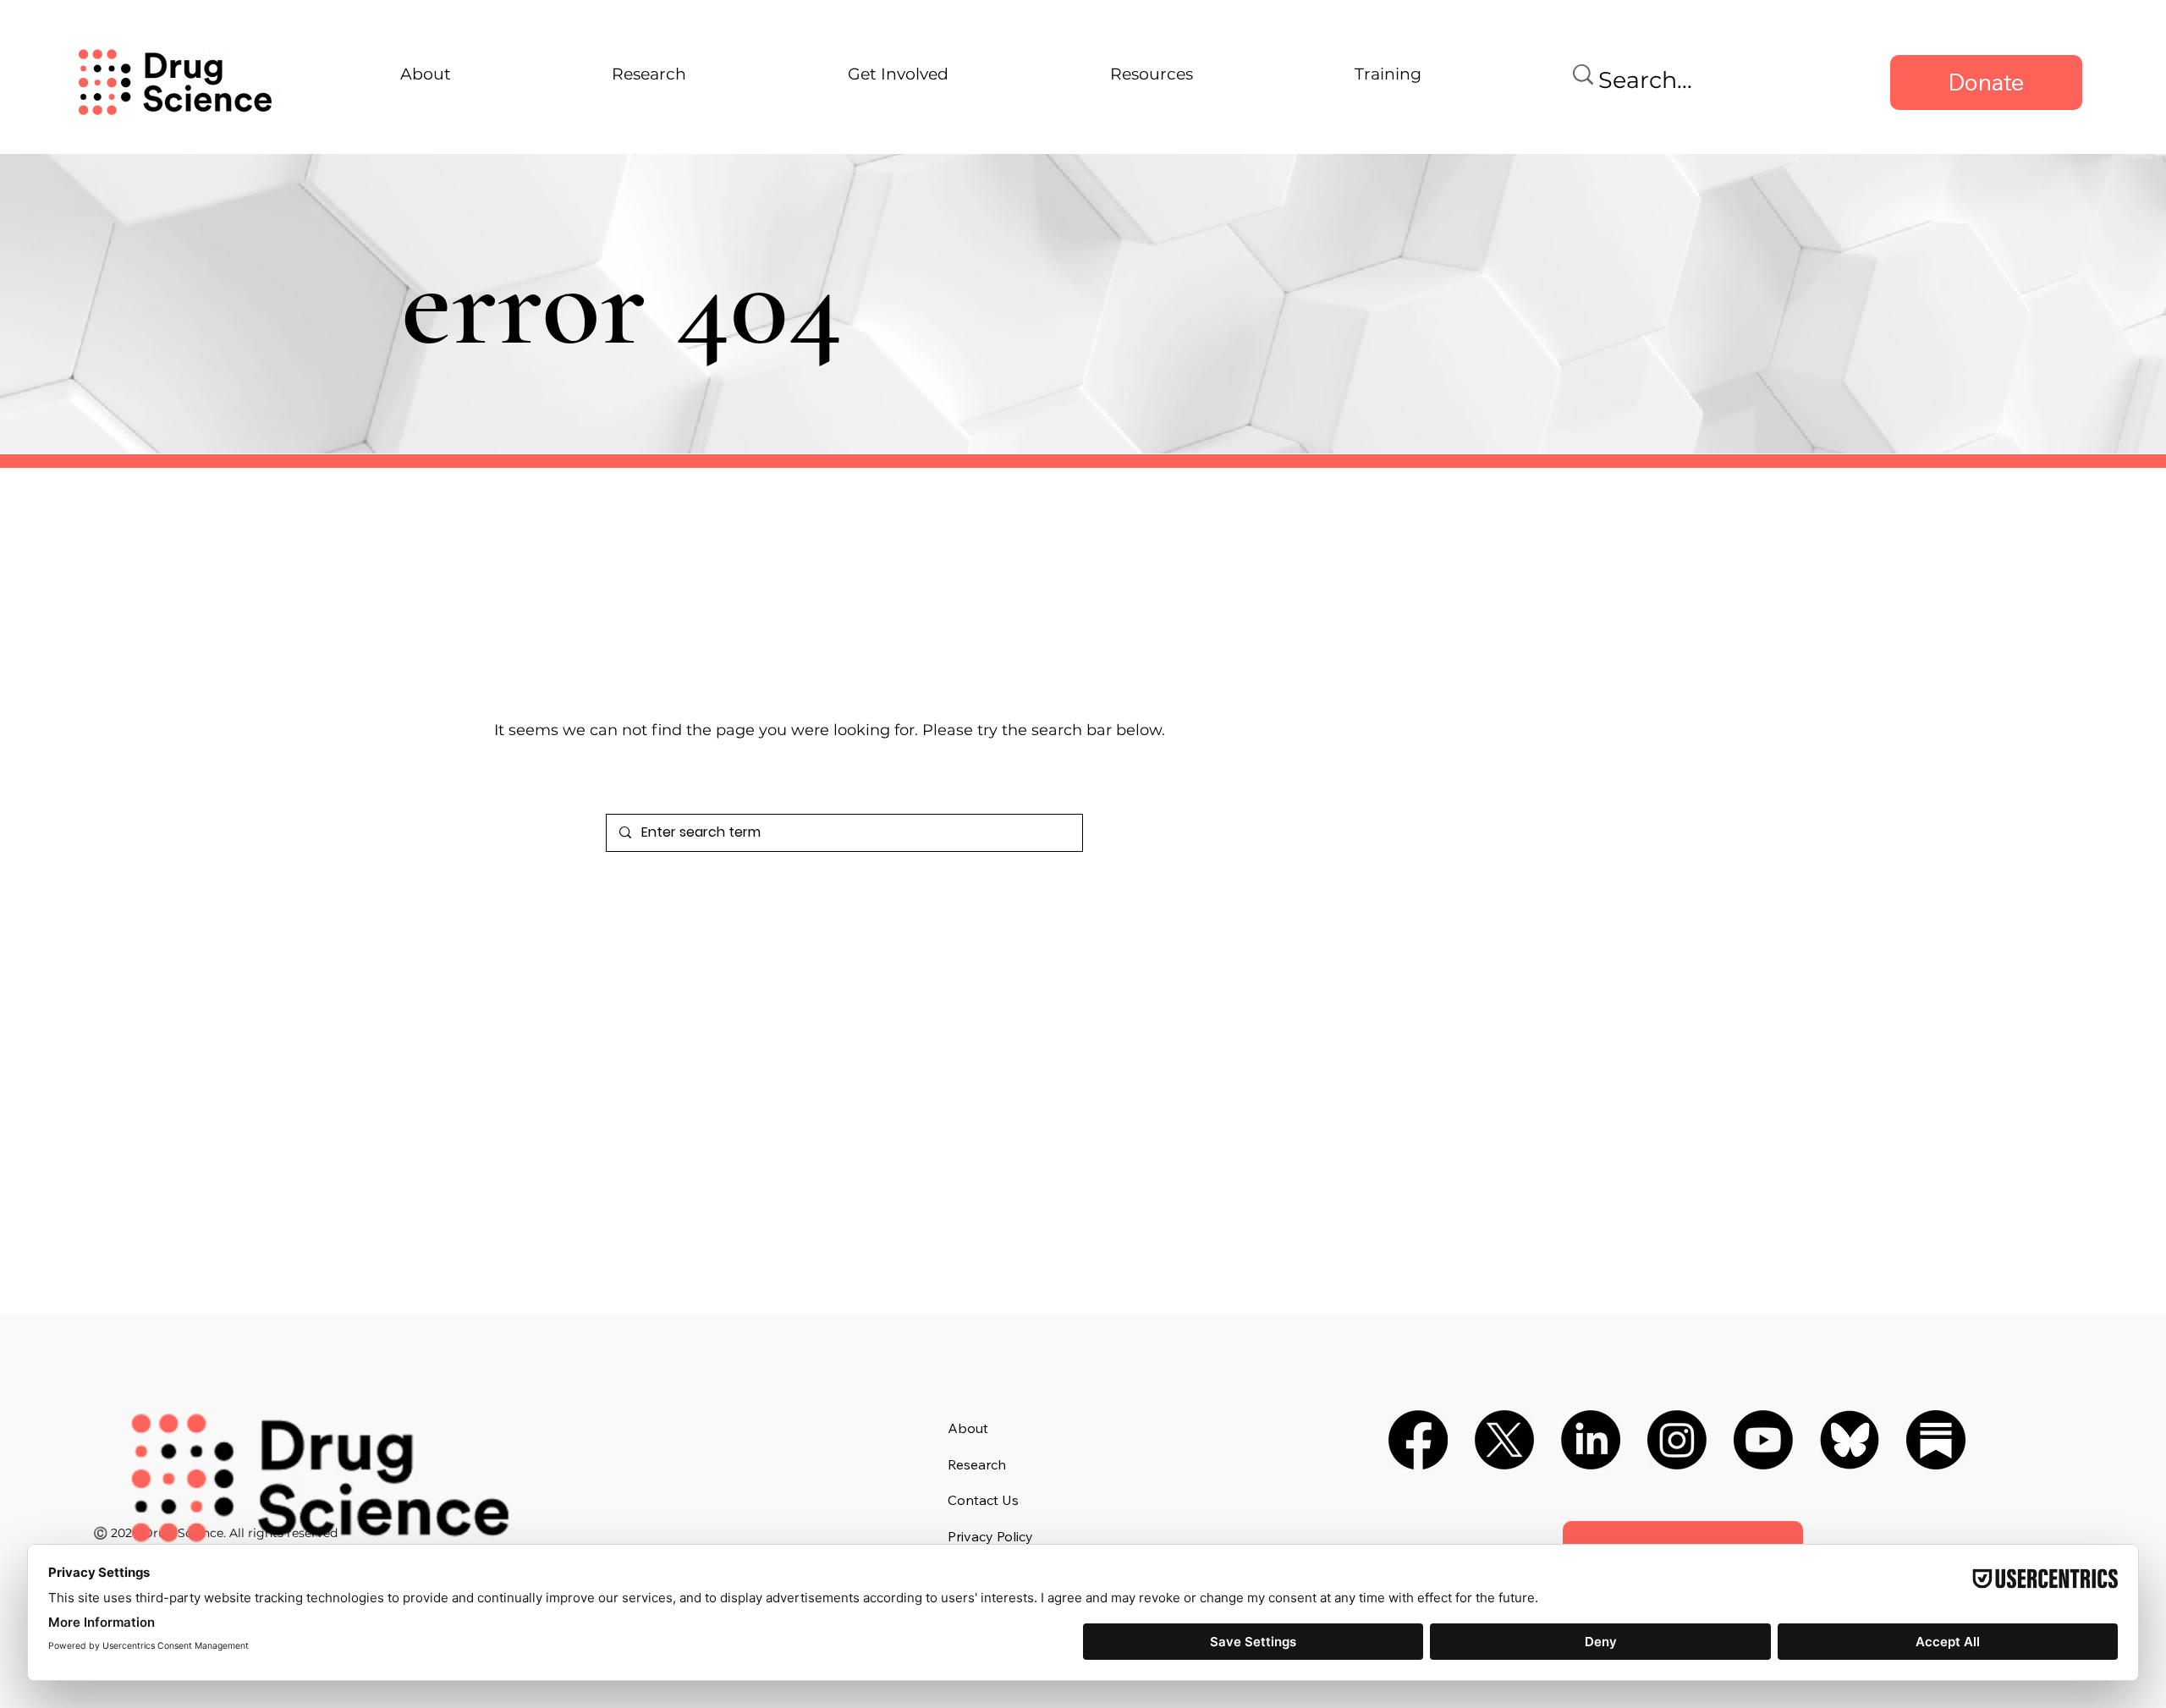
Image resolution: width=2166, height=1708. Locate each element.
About (968, 1428)
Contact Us (983, 1500)
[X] (1504, 1440)
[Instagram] (1677, 1440)
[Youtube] (1763, 1440)
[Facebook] (1418, 1440)
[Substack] (1936, 1440)
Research (977, 1464)
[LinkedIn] (1591, 1440)
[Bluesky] (1850, 1440)
